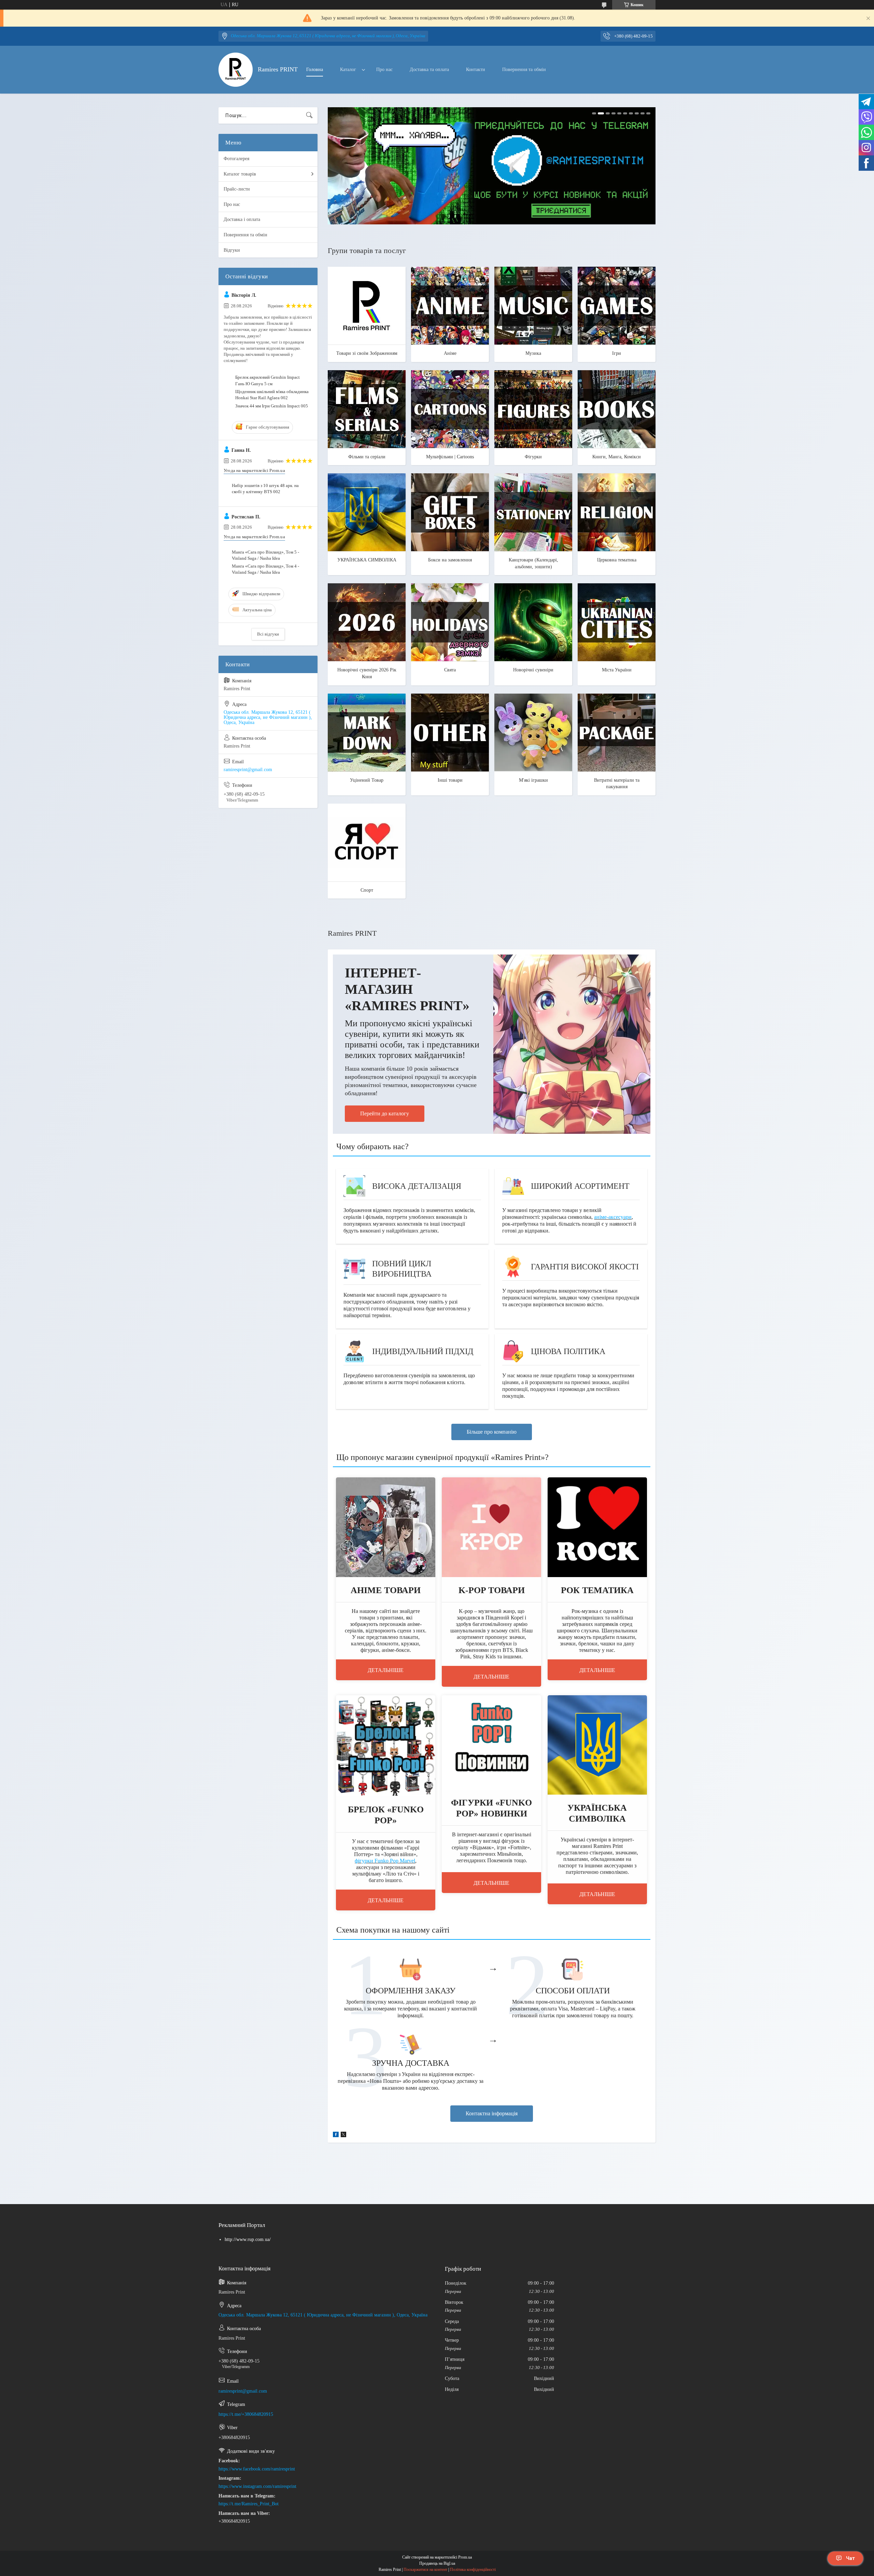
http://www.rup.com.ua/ (248, 2239)
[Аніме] (450, 306)
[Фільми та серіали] (367, 409)
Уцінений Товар (367, 780)
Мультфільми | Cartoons (450, 457)
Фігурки (533, 457)
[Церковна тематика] (617, 512)
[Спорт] (367, 843)
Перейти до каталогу (385, 1113)
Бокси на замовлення (450, 560)
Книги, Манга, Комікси (617, 457)
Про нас (384, 69)
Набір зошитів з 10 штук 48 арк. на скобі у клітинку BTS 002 (265, 489)
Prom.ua (465, 2557)
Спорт (367, 890)
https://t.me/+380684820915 (246, 2414)
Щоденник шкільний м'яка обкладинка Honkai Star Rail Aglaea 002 (272, 395)
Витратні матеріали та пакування (617, 784)
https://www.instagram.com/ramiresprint (257, 2486)
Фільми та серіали (367, 457)
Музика (533, 353)
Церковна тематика (617, 560)
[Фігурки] (533, 409)
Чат (850, 2558)
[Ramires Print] (236, 70)
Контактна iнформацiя (492, 2113)
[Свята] (450, 622)
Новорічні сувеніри (533, 670)
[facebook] (336, 2136)
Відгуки (232, 250)
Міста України (617, 670)
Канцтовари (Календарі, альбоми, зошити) (533, 563)
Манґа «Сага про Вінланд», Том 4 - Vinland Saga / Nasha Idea (265, 569)
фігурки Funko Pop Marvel (385, 1861)
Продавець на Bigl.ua (437, 2563)
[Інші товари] (450, 733)
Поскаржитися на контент (425, 2570)
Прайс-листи (237, 189)
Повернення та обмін (524, 69)
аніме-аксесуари (613, 1217)
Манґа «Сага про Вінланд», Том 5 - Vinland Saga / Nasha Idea (265, 555)
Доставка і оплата (242, 219)
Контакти (476, 69)
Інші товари (450, 780)
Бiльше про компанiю (492, 1432)
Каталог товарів (240, 174)
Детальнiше (386, 1670)
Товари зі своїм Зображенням (367, 353)
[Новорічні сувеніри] (533, 622)
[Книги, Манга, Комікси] (617, 409)
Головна (315, 69)
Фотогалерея (236, 159)
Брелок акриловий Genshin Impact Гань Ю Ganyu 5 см (267, 380)
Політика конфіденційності (473, 2570)
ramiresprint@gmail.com (248, 770)
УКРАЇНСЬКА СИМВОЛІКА (367, 560)
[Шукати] (309, 115)
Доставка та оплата (429, 69)
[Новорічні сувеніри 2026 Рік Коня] (367, 622)
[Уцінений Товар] (367, 733)
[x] (343, 2136)
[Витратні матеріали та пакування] (617, 733)
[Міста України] (617, 622)
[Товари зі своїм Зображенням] (367, 306)
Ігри (617, 353)
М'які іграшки (533, 780)
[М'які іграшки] (533, 733)
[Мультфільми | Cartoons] (450, 409)
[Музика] (533, 306)
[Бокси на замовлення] (450, 512)
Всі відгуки (268, 634)
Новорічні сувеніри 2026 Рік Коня (367, 673)
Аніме (450, 353)
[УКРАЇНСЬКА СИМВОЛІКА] (367, 512)
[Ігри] (617, 306)
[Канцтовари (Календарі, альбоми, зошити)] (533, 512)
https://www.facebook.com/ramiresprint (257, 2469)
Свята (450, 670)
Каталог (348, 69)
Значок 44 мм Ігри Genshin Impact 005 (272, 406)
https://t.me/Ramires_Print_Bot (249, 2504)
